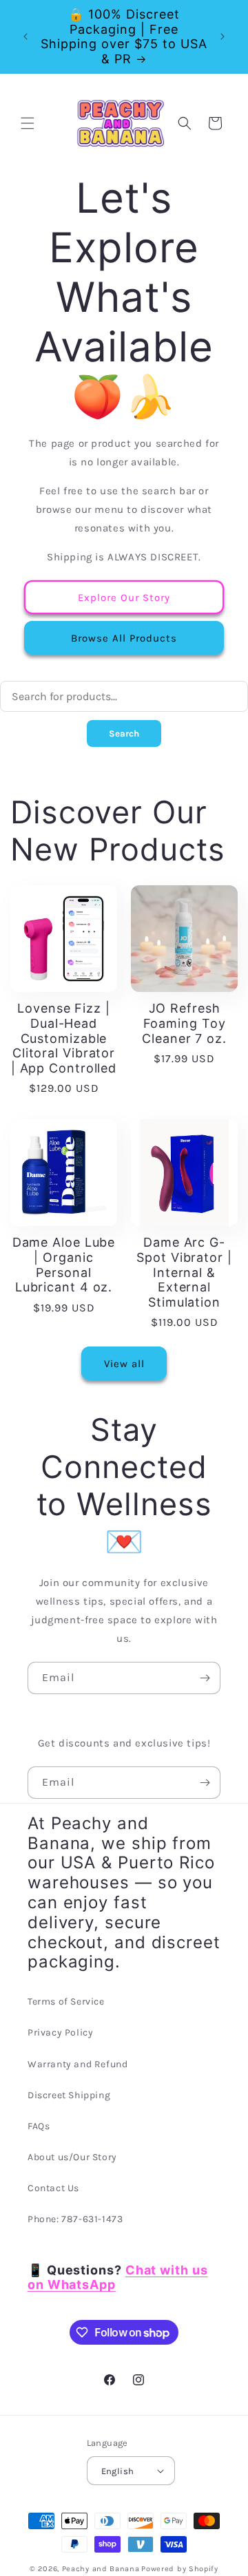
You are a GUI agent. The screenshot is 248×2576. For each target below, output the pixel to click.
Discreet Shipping (69, 2095)
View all (124, 1364)
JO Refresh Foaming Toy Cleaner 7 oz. (184, 1023)
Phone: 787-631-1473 (75, 2219)
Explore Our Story (124, 598)
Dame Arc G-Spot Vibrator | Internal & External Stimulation (184, 1272)
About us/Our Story (72, 2157)
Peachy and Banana (101, 2569)
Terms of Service (66, 2002)
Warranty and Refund (77, 2064)
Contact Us (53, 2188)
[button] (28, 123)
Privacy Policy (60, 2033)
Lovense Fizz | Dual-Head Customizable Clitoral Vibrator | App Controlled (64, 1038)
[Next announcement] (223, 36)
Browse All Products (124, 638)
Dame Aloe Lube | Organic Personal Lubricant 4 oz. (64, 1265)
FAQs (39, 2126)
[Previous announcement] (25, 36)
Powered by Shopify (180, 2569)
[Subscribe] (205, 1678)
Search (124, 733)
